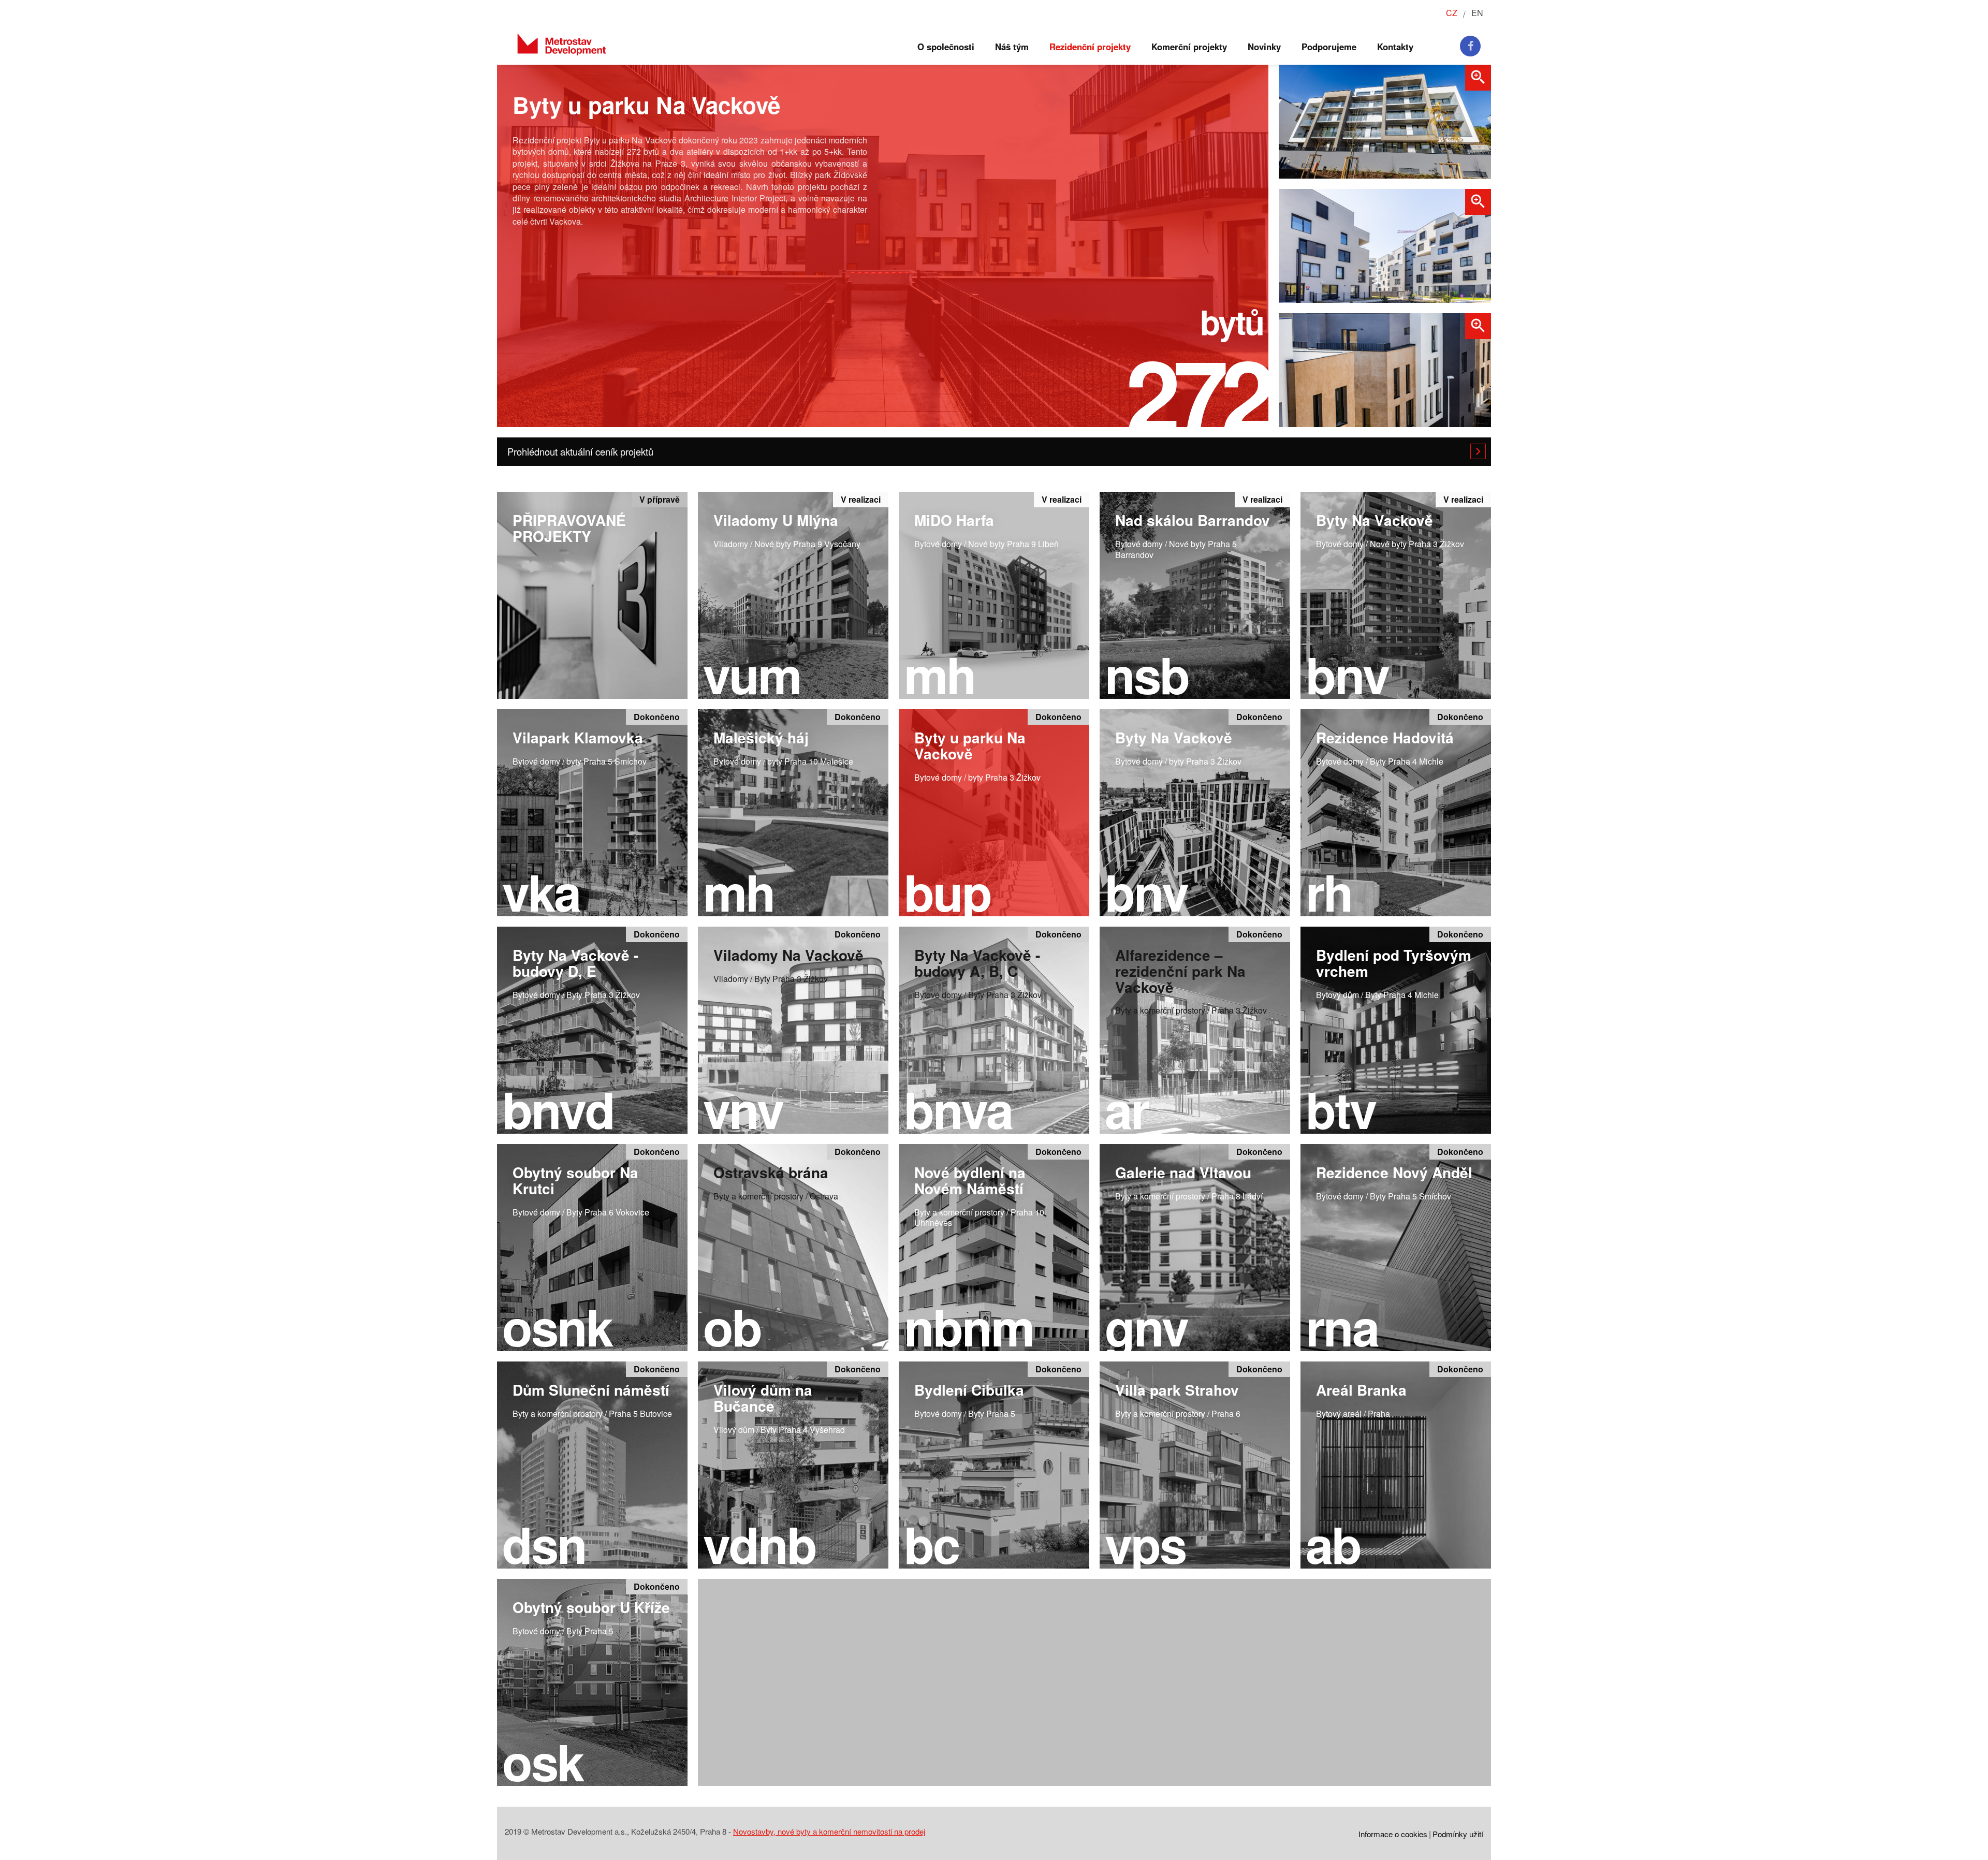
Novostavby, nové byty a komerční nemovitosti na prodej (829, 1831)
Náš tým (1012, 47)
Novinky (1264, 47)
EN (1477, 13)
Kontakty (1395, 47)
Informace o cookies (1393, 1834)
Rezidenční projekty (1090, 47)
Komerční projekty (1189, 47)
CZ (1452, 13)
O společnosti (946, 47)
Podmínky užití (1458, 1834)
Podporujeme (1329, 47)
